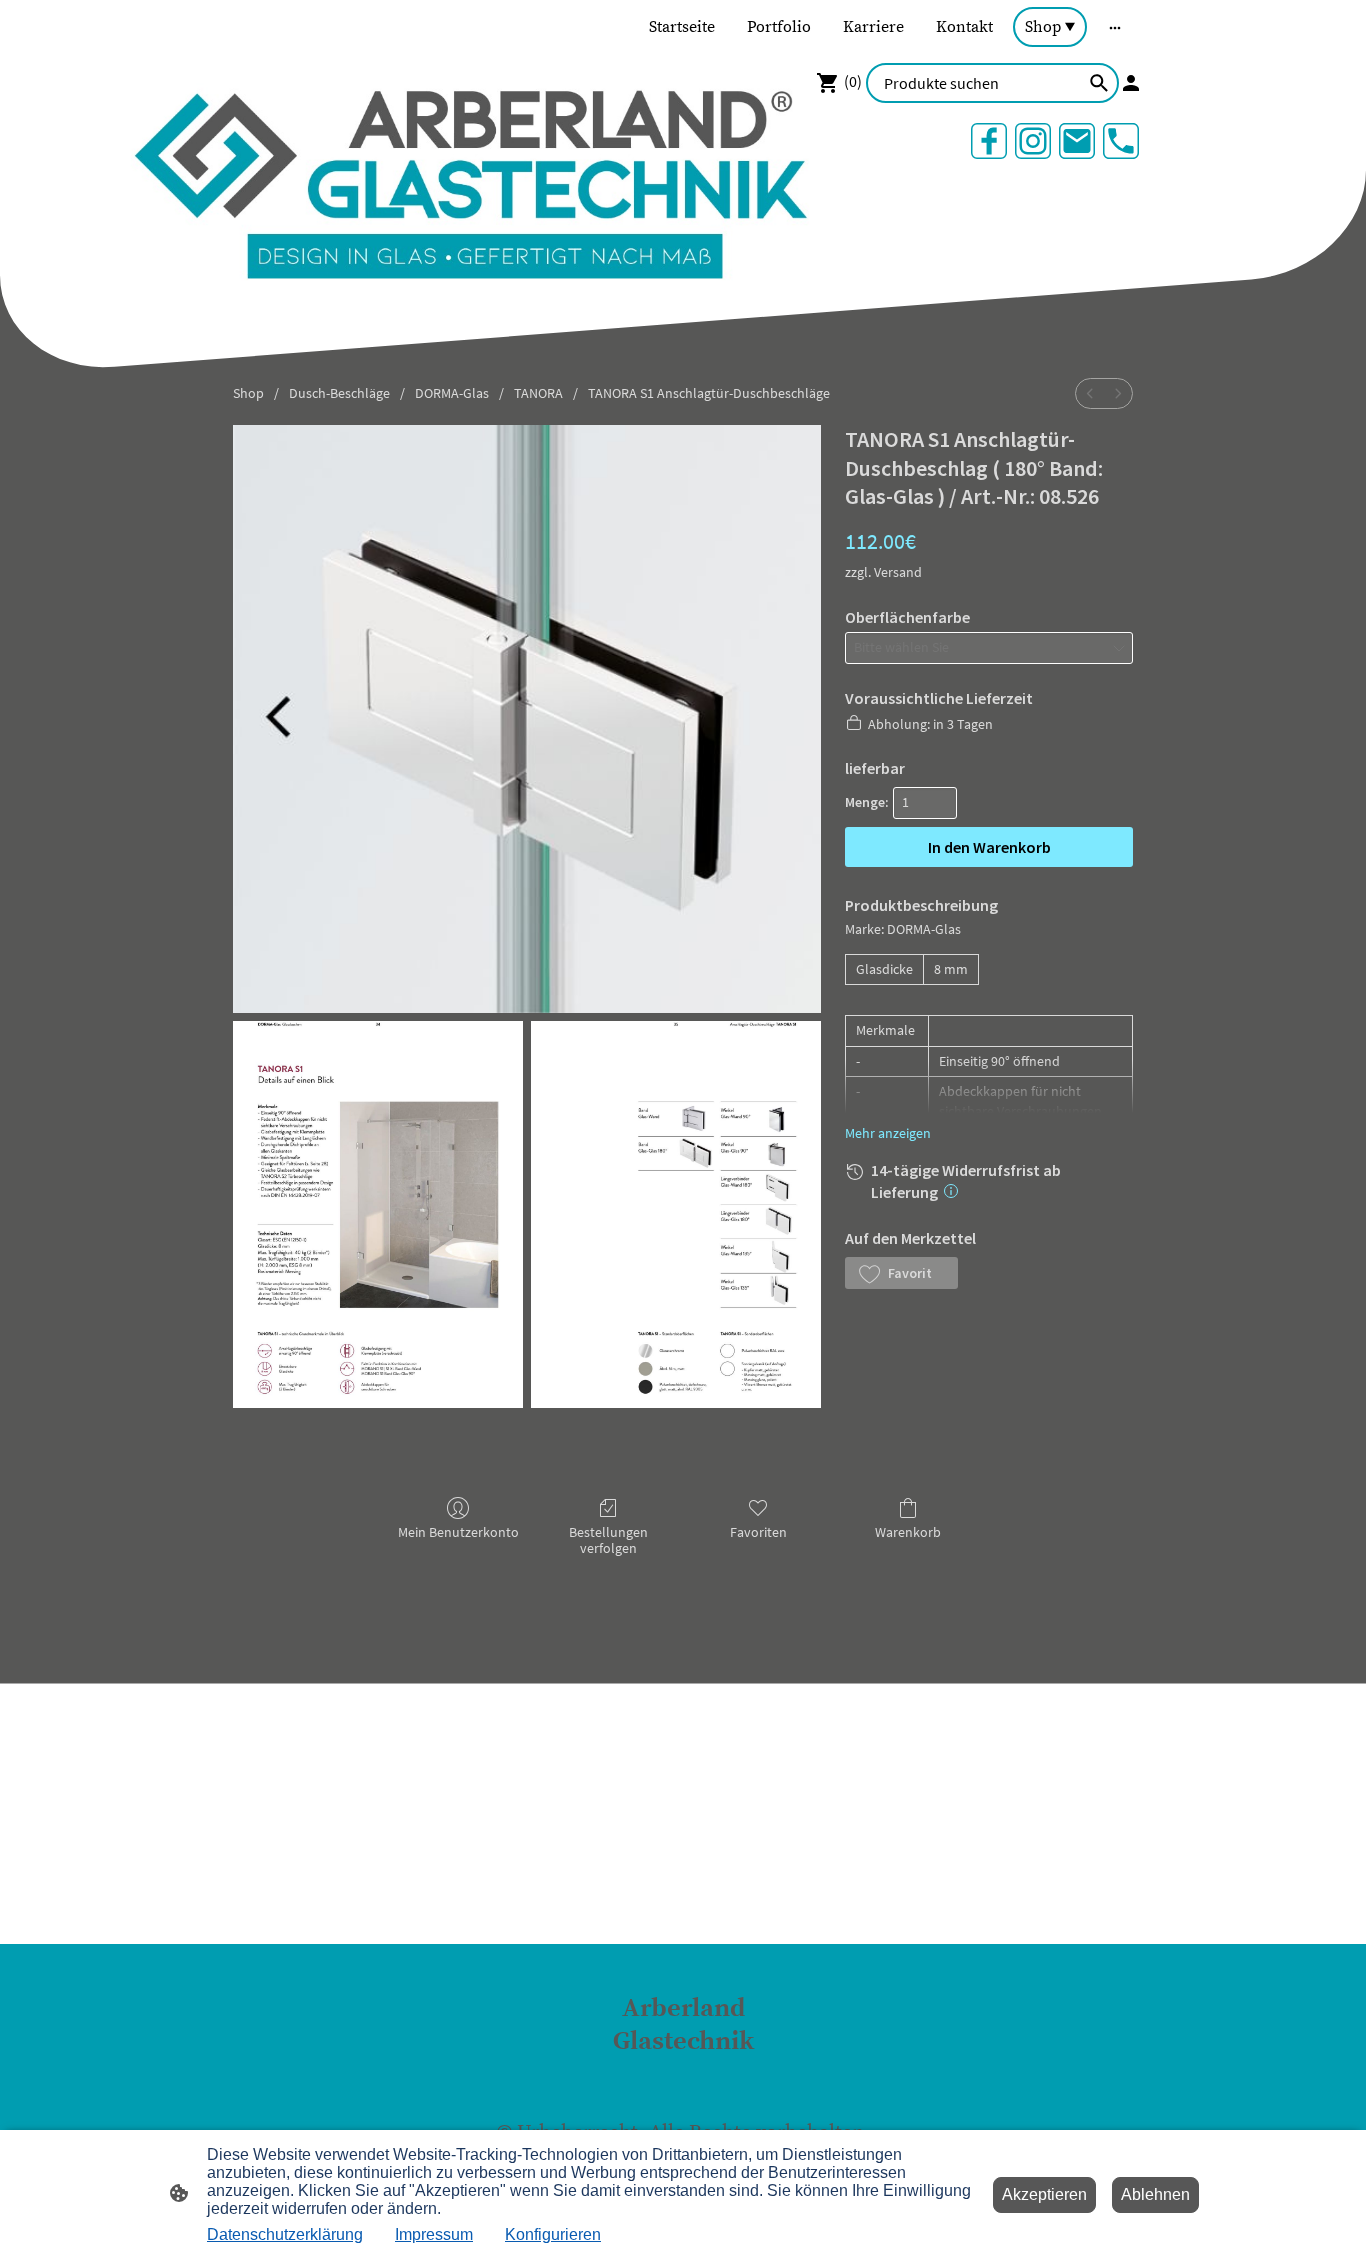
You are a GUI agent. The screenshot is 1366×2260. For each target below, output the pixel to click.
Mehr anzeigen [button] (888, 1133)
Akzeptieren (1044, 2194)
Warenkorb (908, 1532)
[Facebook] (989, 141)
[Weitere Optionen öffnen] (1115, 27)
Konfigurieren (553, 2234)
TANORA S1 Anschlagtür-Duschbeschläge (709, 393)
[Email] (1077, 141)
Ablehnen (1155, 2194)
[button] (901, 1273)
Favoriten (758, 1532)
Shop (248, 393)
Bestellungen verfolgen (608, 1540)
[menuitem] (1090, 393)
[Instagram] (1033, 141)
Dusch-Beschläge (339, 393)
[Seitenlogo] (683, 2076)
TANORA (538, 393)
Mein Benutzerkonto (458, 1532)
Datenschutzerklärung (285, 2234)
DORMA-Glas (452, 393)
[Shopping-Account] (1131, 83)
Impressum (434, 2234)
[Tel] (1121, 141)
